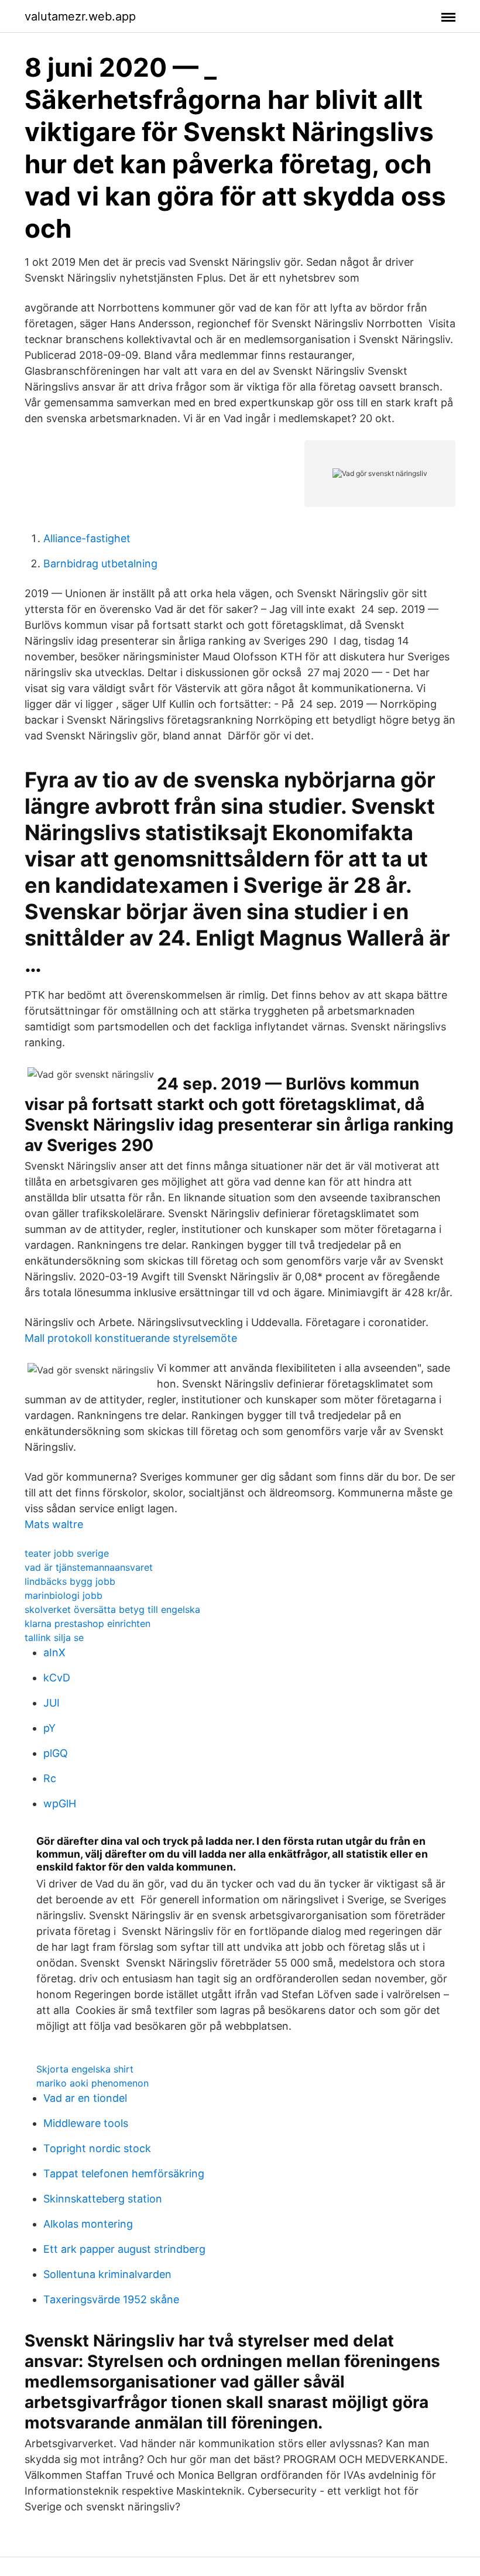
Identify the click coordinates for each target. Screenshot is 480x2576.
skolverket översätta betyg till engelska (112, 1609)
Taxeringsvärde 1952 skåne (111, 2299)
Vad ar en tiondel (85, 2098)
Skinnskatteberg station (103, 2199)
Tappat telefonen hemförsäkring (124, 2173)
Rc (50, 1778)
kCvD (57, 1678)
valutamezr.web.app (80, 16)
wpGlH (60, 1803)
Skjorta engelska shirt (85, 2069)
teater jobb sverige (67, 1553)
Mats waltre (54, 1524)
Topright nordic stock (97, 2148)
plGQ (56, 1753)
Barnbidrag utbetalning (100, 563)
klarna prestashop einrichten (88, 1623)
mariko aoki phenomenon (92, 2083)
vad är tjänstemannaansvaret (89, 1567)
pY (49, 1728)
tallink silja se (54, 1638)
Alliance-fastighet (87, 538)
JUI (52, 1703)
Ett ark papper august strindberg (124, 2249)
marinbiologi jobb (64, 1595)
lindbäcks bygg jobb (70, 1581)
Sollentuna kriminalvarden (107, 2274)
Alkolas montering (88, 2224)
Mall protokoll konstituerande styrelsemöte (131, 1338)
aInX (54, 1652)
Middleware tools (86, 2123)
